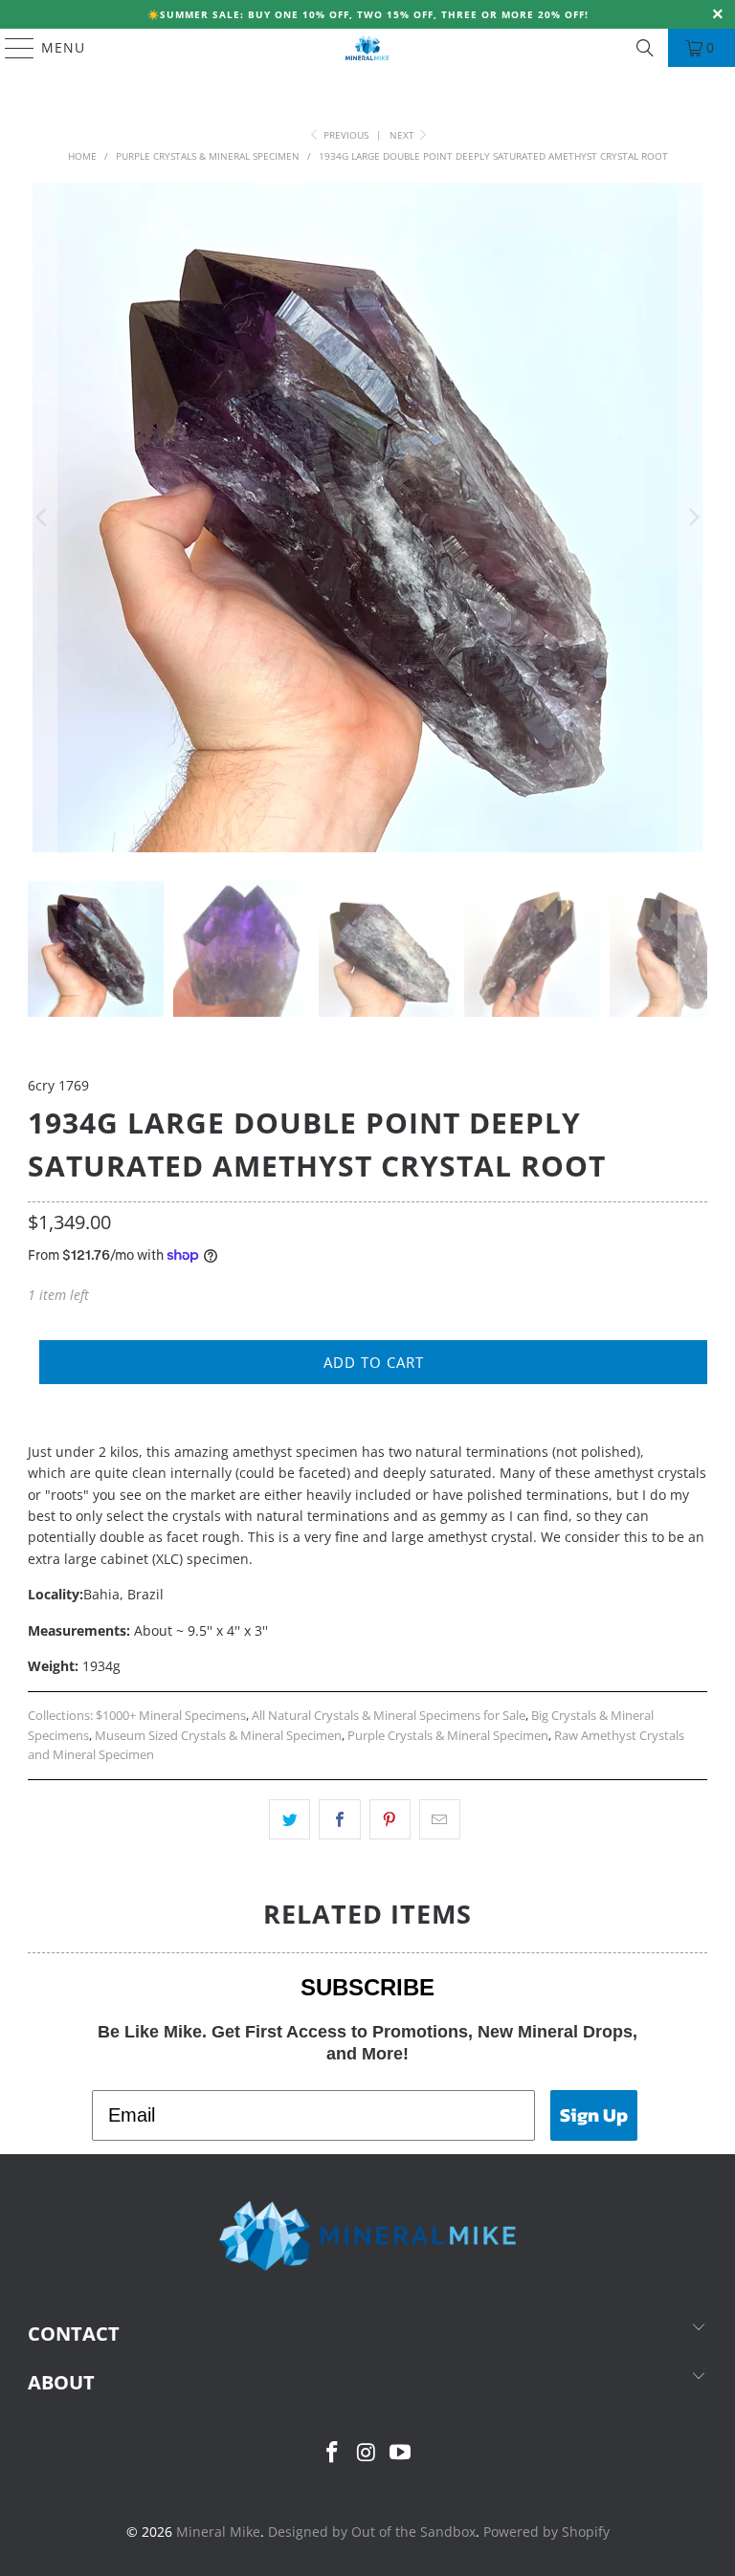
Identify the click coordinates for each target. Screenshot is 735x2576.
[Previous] (42, 517)
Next (403, 135)
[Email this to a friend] (440, 1819)
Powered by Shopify (546, 2532)
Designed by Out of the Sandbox (372, 2532)
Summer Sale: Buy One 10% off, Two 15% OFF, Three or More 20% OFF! (374, 14)
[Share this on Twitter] (290, 1819)
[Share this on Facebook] (339, 1819)
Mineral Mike (218, 2532)
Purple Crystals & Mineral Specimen (448, 1736)
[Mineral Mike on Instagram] (367, 2453)
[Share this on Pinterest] (390, 1819)
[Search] (645, 48)
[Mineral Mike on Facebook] (332, 2453)
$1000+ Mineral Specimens (171, 1716)
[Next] (693, 517)
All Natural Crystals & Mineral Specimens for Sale (389, 1716)
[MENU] (11, 48)
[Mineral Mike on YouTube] (401, 2453)
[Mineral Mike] (367, 48)
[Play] (367, 517)
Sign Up (594, 2115)
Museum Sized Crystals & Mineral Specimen (218, 1736)
